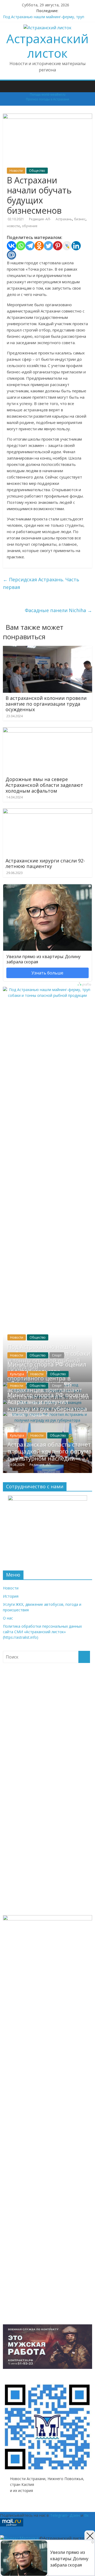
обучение (30, 226)
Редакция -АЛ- (40, 219)
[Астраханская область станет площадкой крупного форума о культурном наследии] (47, 1426)
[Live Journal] (67, 246)
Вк (86, 2515)
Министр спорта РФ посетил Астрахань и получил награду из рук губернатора (48, 1402)
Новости (16, 171)
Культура (17, 1374)
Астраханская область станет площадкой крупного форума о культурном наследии (50, 1451)
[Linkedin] (76, 246)
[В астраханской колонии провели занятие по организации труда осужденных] (47, 649)
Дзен (75, 2515)
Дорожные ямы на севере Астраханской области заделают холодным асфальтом (44, 785)
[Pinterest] (58, 246)
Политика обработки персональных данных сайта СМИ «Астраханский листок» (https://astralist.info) (42, 1632)
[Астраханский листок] (6, 82)
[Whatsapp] (21, 246)
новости (13, 226)
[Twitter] (48, 246)
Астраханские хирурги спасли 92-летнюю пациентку (45, 863)
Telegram (59, 2515)
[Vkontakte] (11, 246)
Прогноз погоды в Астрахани (47, 99)
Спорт (57, 1355)
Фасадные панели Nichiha (58, 610)
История (11, 1596)
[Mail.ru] (11, 255)
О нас (8, 1618)
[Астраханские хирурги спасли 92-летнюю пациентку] (47, 812)
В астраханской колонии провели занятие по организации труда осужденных (46, 704)
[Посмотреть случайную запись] (89, 83)
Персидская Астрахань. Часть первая (41, 583)
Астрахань (64, 219)
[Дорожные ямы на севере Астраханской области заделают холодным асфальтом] (47, 730)
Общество (37, 171)
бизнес (80, 219)
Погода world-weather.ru (48, 95)
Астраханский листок (47, 46)
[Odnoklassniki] (39, 246)
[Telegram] (30, 246)
